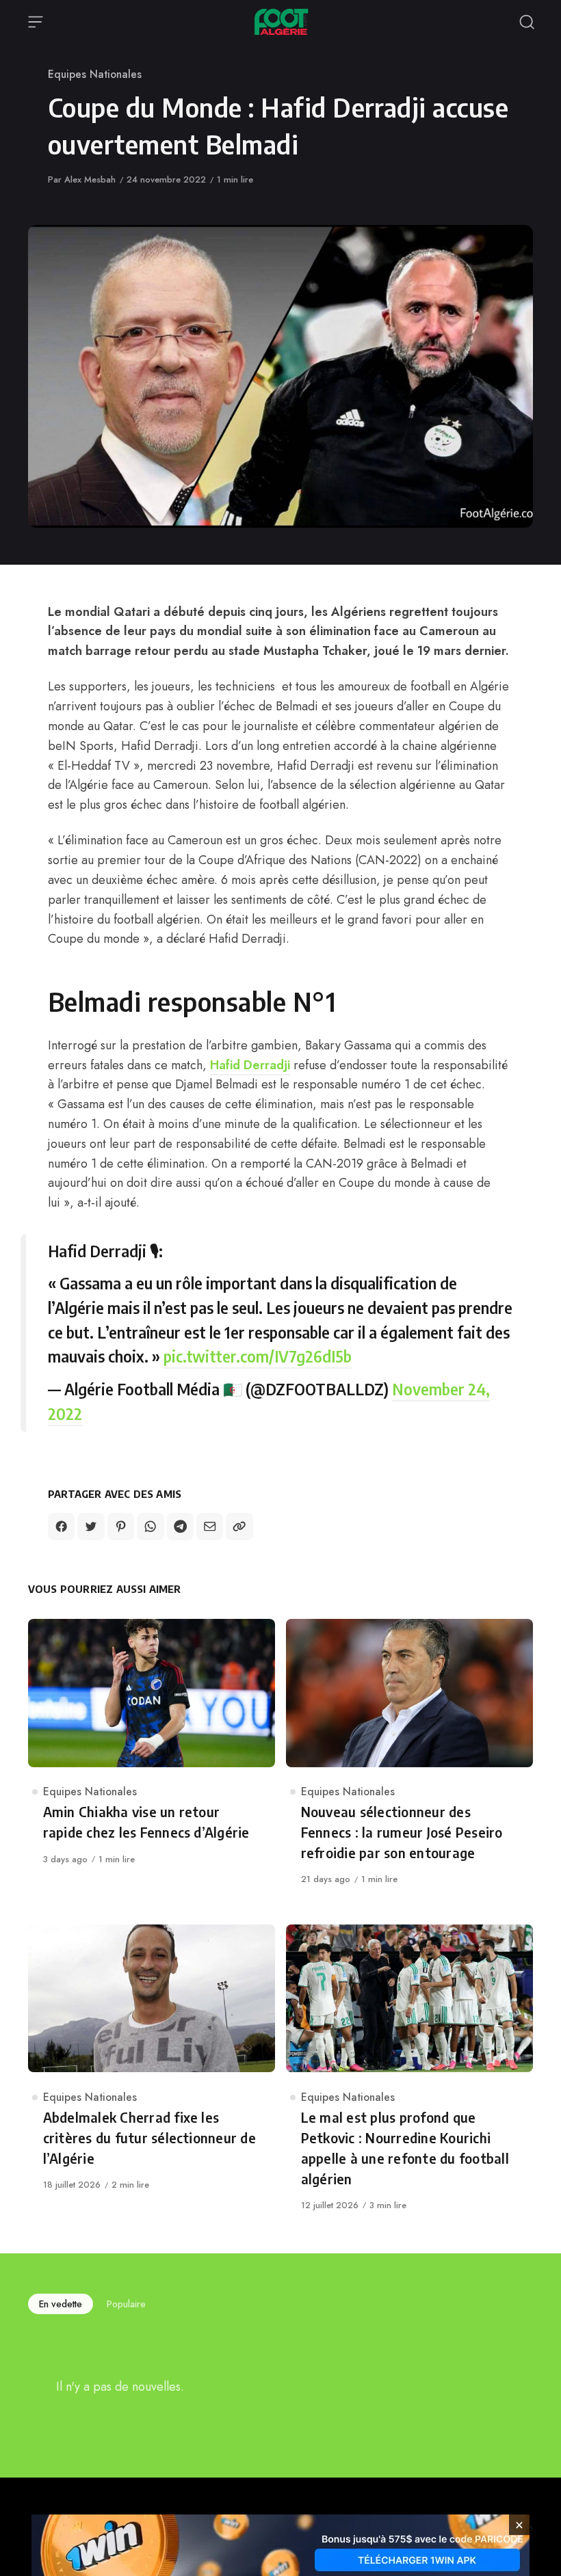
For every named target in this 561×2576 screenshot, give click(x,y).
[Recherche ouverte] (527, 22)
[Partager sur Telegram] (180, 1526)
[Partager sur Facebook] (61, 1526)
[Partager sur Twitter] (91, 1526)
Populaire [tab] (126, 2304)
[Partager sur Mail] (210, 1526)
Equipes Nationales (95, 74)
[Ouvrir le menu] (36, 22)
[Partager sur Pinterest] (121, 1526)
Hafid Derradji (250, 1065)
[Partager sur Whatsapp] (150, 1526)
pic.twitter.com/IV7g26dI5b (258, 1356)
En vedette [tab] (61, 2304)
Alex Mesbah (90, 179)
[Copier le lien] (239, 1526)
